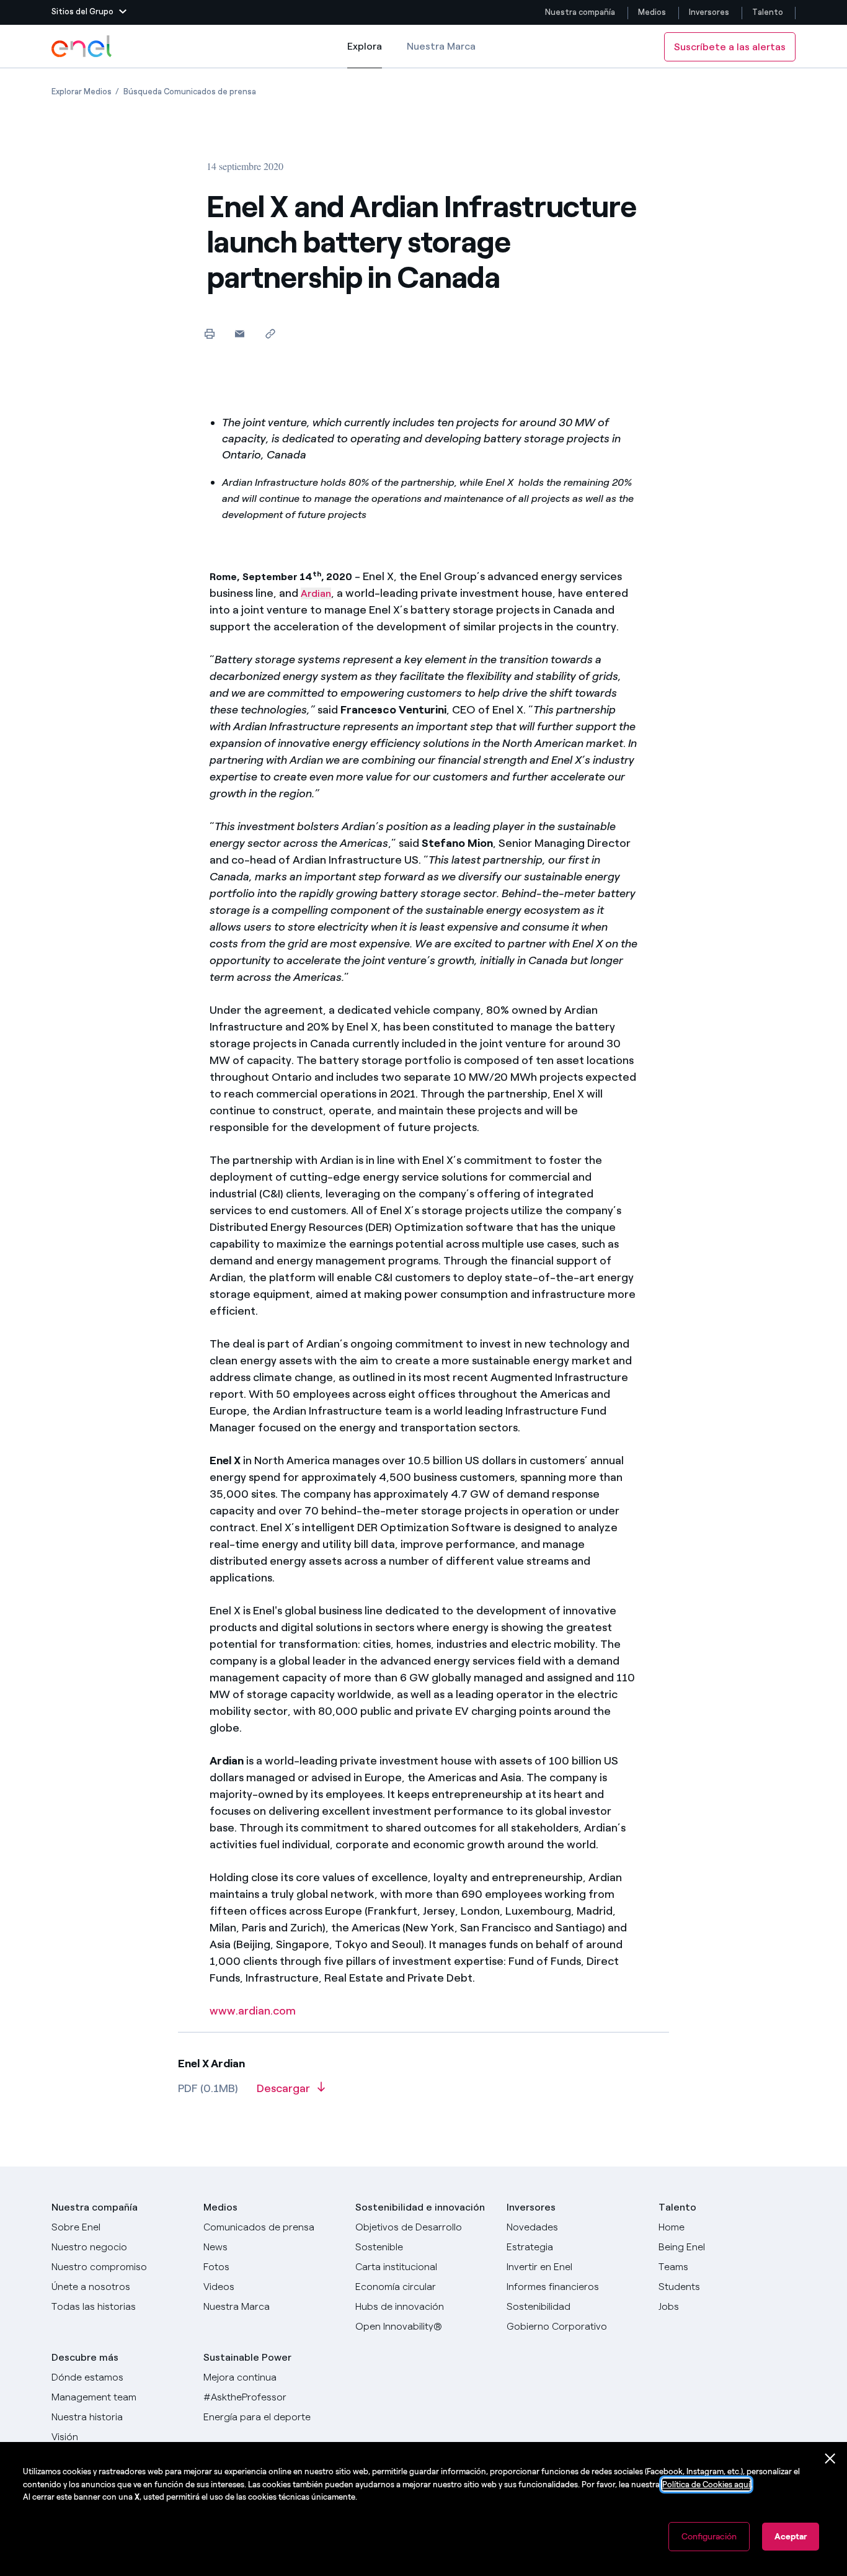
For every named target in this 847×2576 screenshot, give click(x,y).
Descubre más (85, 2357)
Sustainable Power (247, 2357)
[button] (89, 12)
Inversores (709, 12)
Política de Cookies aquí (706, 2484)
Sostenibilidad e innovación (420, 2207)
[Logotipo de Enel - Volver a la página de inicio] (82, 47)
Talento (769, 12)
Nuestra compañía (580, 12)
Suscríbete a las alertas (730, 47)
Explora (365, 54)
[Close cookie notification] (830, 2459)
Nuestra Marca (441, 46)
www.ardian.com (253, 2011)
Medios (652, 12)
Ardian (316, 593)
